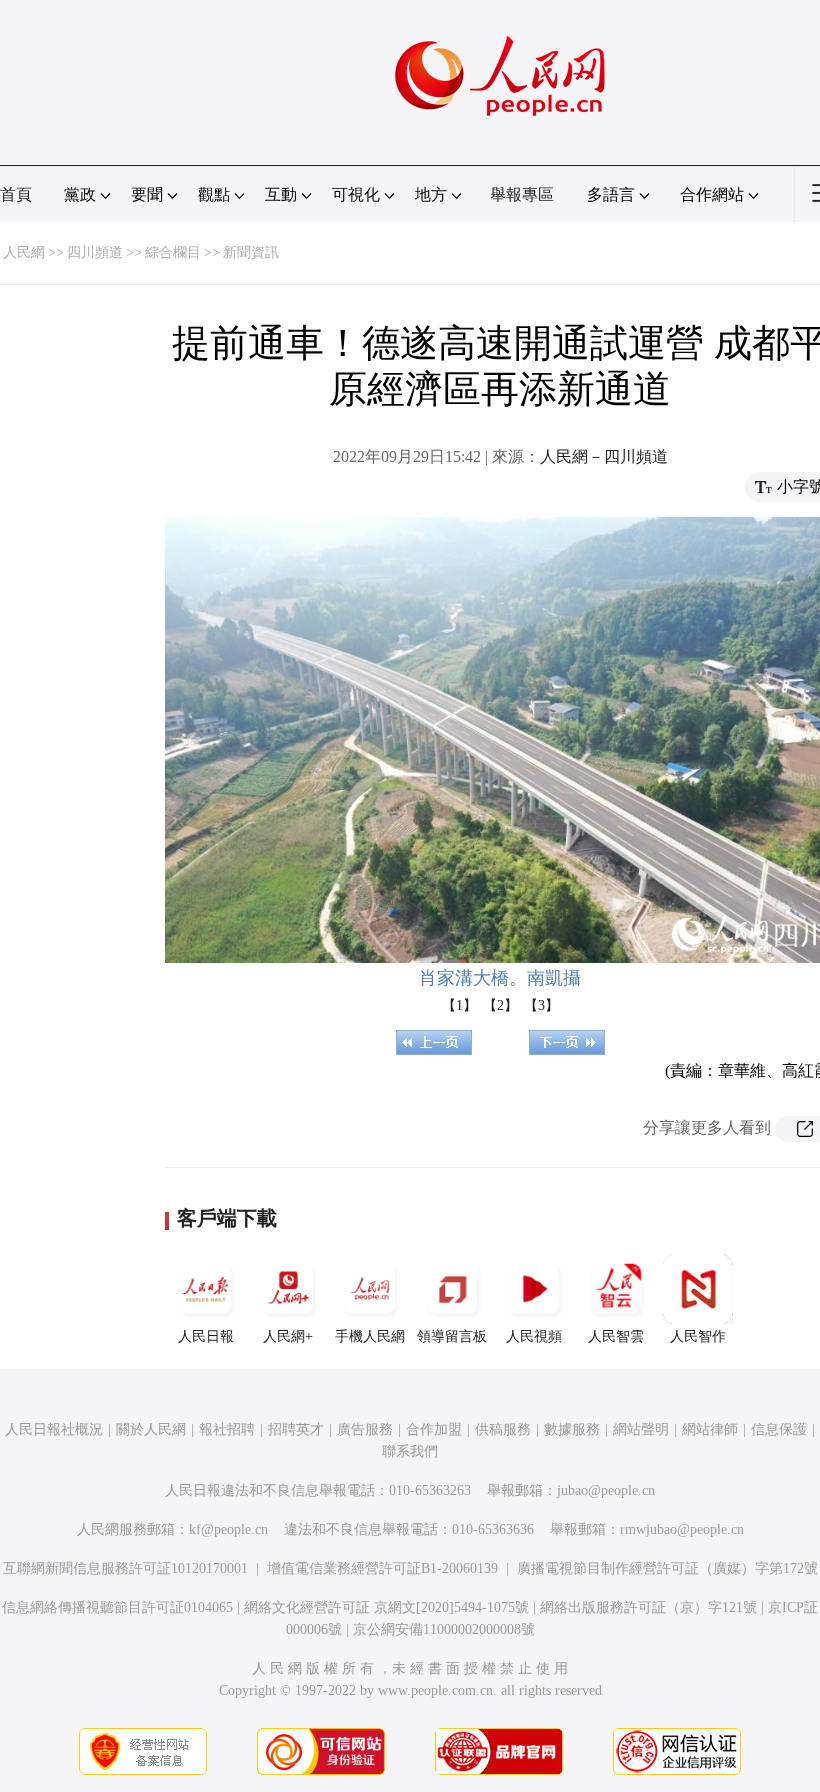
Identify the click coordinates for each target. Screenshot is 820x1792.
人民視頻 (534, 1336)
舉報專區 (522, 194)
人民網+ (288, 1336)
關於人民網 (151, 1429)
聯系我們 (410, 1451)
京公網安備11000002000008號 (444, 1629)
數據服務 (572, 1429)
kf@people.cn (228, 1529)
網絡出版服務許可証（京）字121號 (648, 1607)
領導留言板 (452, 1336)
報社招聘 (227, 1429)
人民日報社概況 (54, 1429)
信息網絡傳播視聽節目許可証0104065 (117, 1607)
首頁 (16, 194)
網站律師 (710, 1429)
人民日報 (206, 1336)
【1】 (459, 1005)
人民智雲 (616, 1336)
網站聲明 (641, 1429)
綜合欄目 (173, 252)
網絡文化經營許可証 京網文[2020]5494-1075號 (386, 1607)
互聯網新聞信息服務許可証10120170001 (125, 1568)
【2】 (500, 1005)
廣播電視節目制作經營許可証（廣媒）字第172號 (667, 1568)
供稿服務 (503, 1429)
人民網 (24, 252)
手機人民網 (370, 1336)
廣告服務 (365, 1429)
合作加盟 (434, 1429)
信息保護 (779, 1429)
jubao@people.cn (606, 1490)
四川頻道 (95, 252)
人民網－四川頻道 (604, 456)
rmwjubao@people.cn (682, 1529)
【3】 (541, 1005)
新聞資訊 (251, 252)
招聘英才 (296, 1429)
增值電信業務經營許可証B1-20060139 (382, 1568)
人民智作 (698, 1336)
